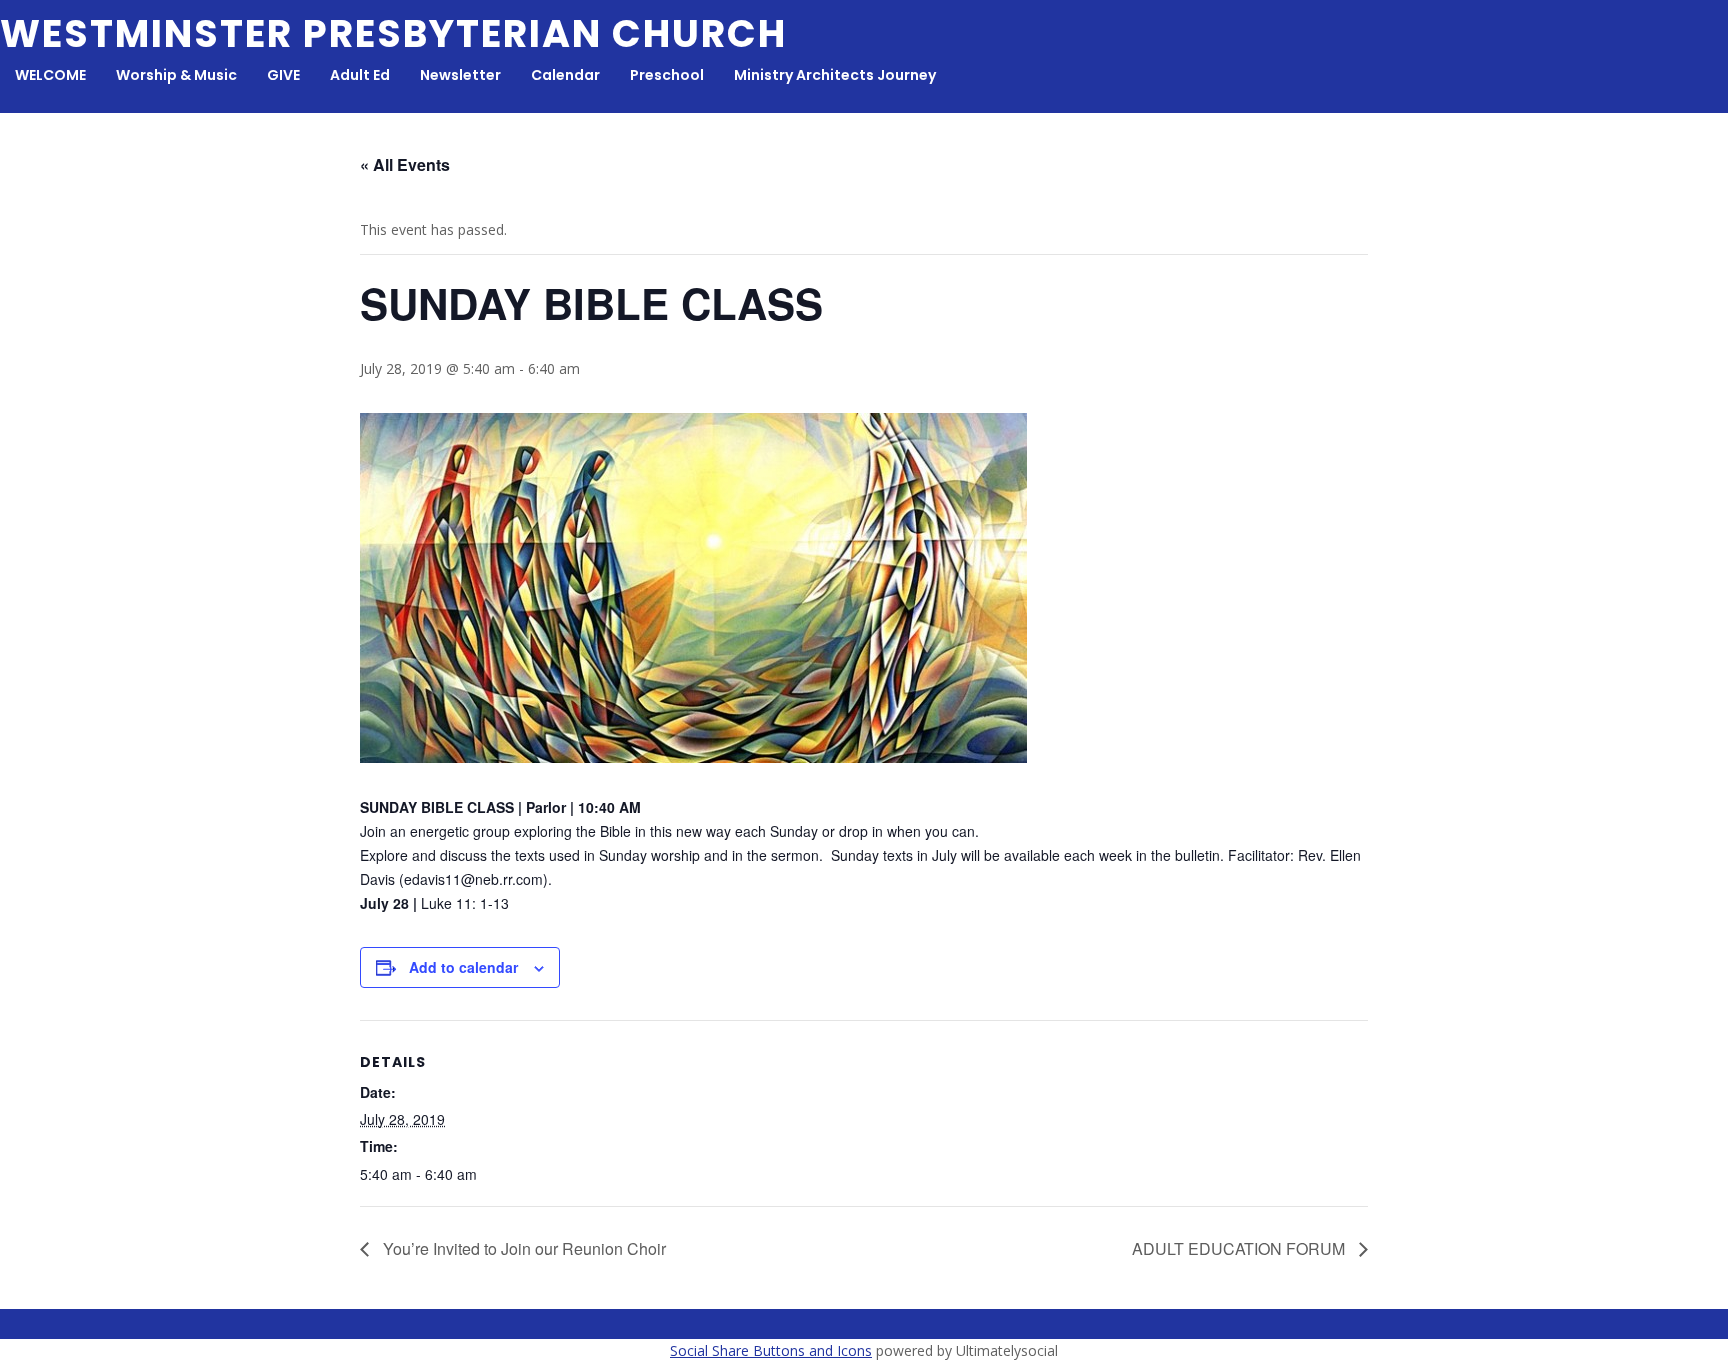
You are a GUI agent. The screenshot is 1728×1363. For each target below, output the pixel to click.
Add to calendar (463, 967)
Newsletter (460, 75)
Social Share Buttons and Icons (771, 1350)
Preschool (667, 75)
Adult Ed (360, 75)
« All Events (405, 164)
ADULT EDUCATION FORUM (1240, 1248)
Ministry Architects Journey (835, 75)
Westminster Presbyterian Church (393, 33)
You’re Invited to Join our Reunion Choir (522, 1248)
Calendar (565, 75)
